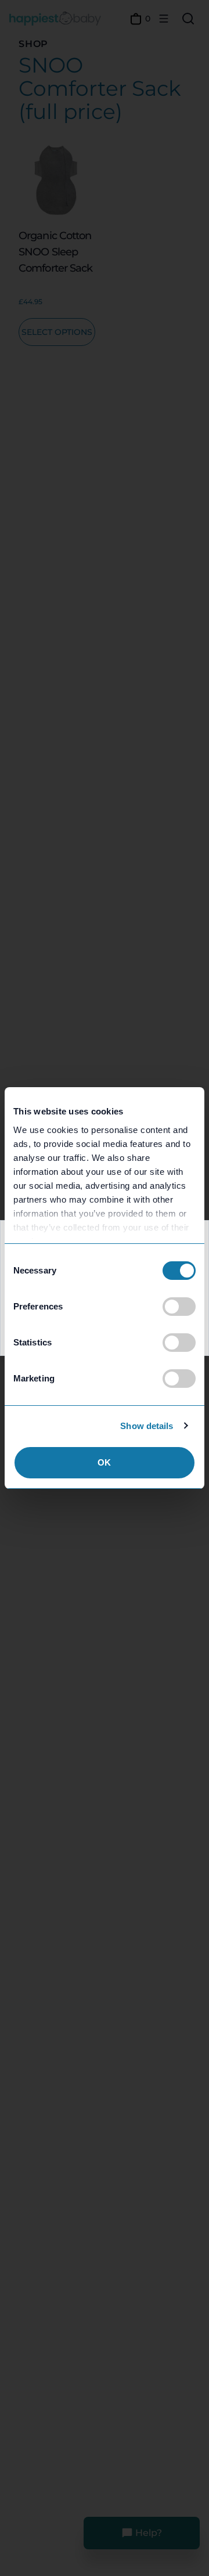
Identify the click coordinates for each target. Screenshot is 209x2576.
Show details (147, 1426)
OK (104, 1462)
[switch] (179, 1307)
